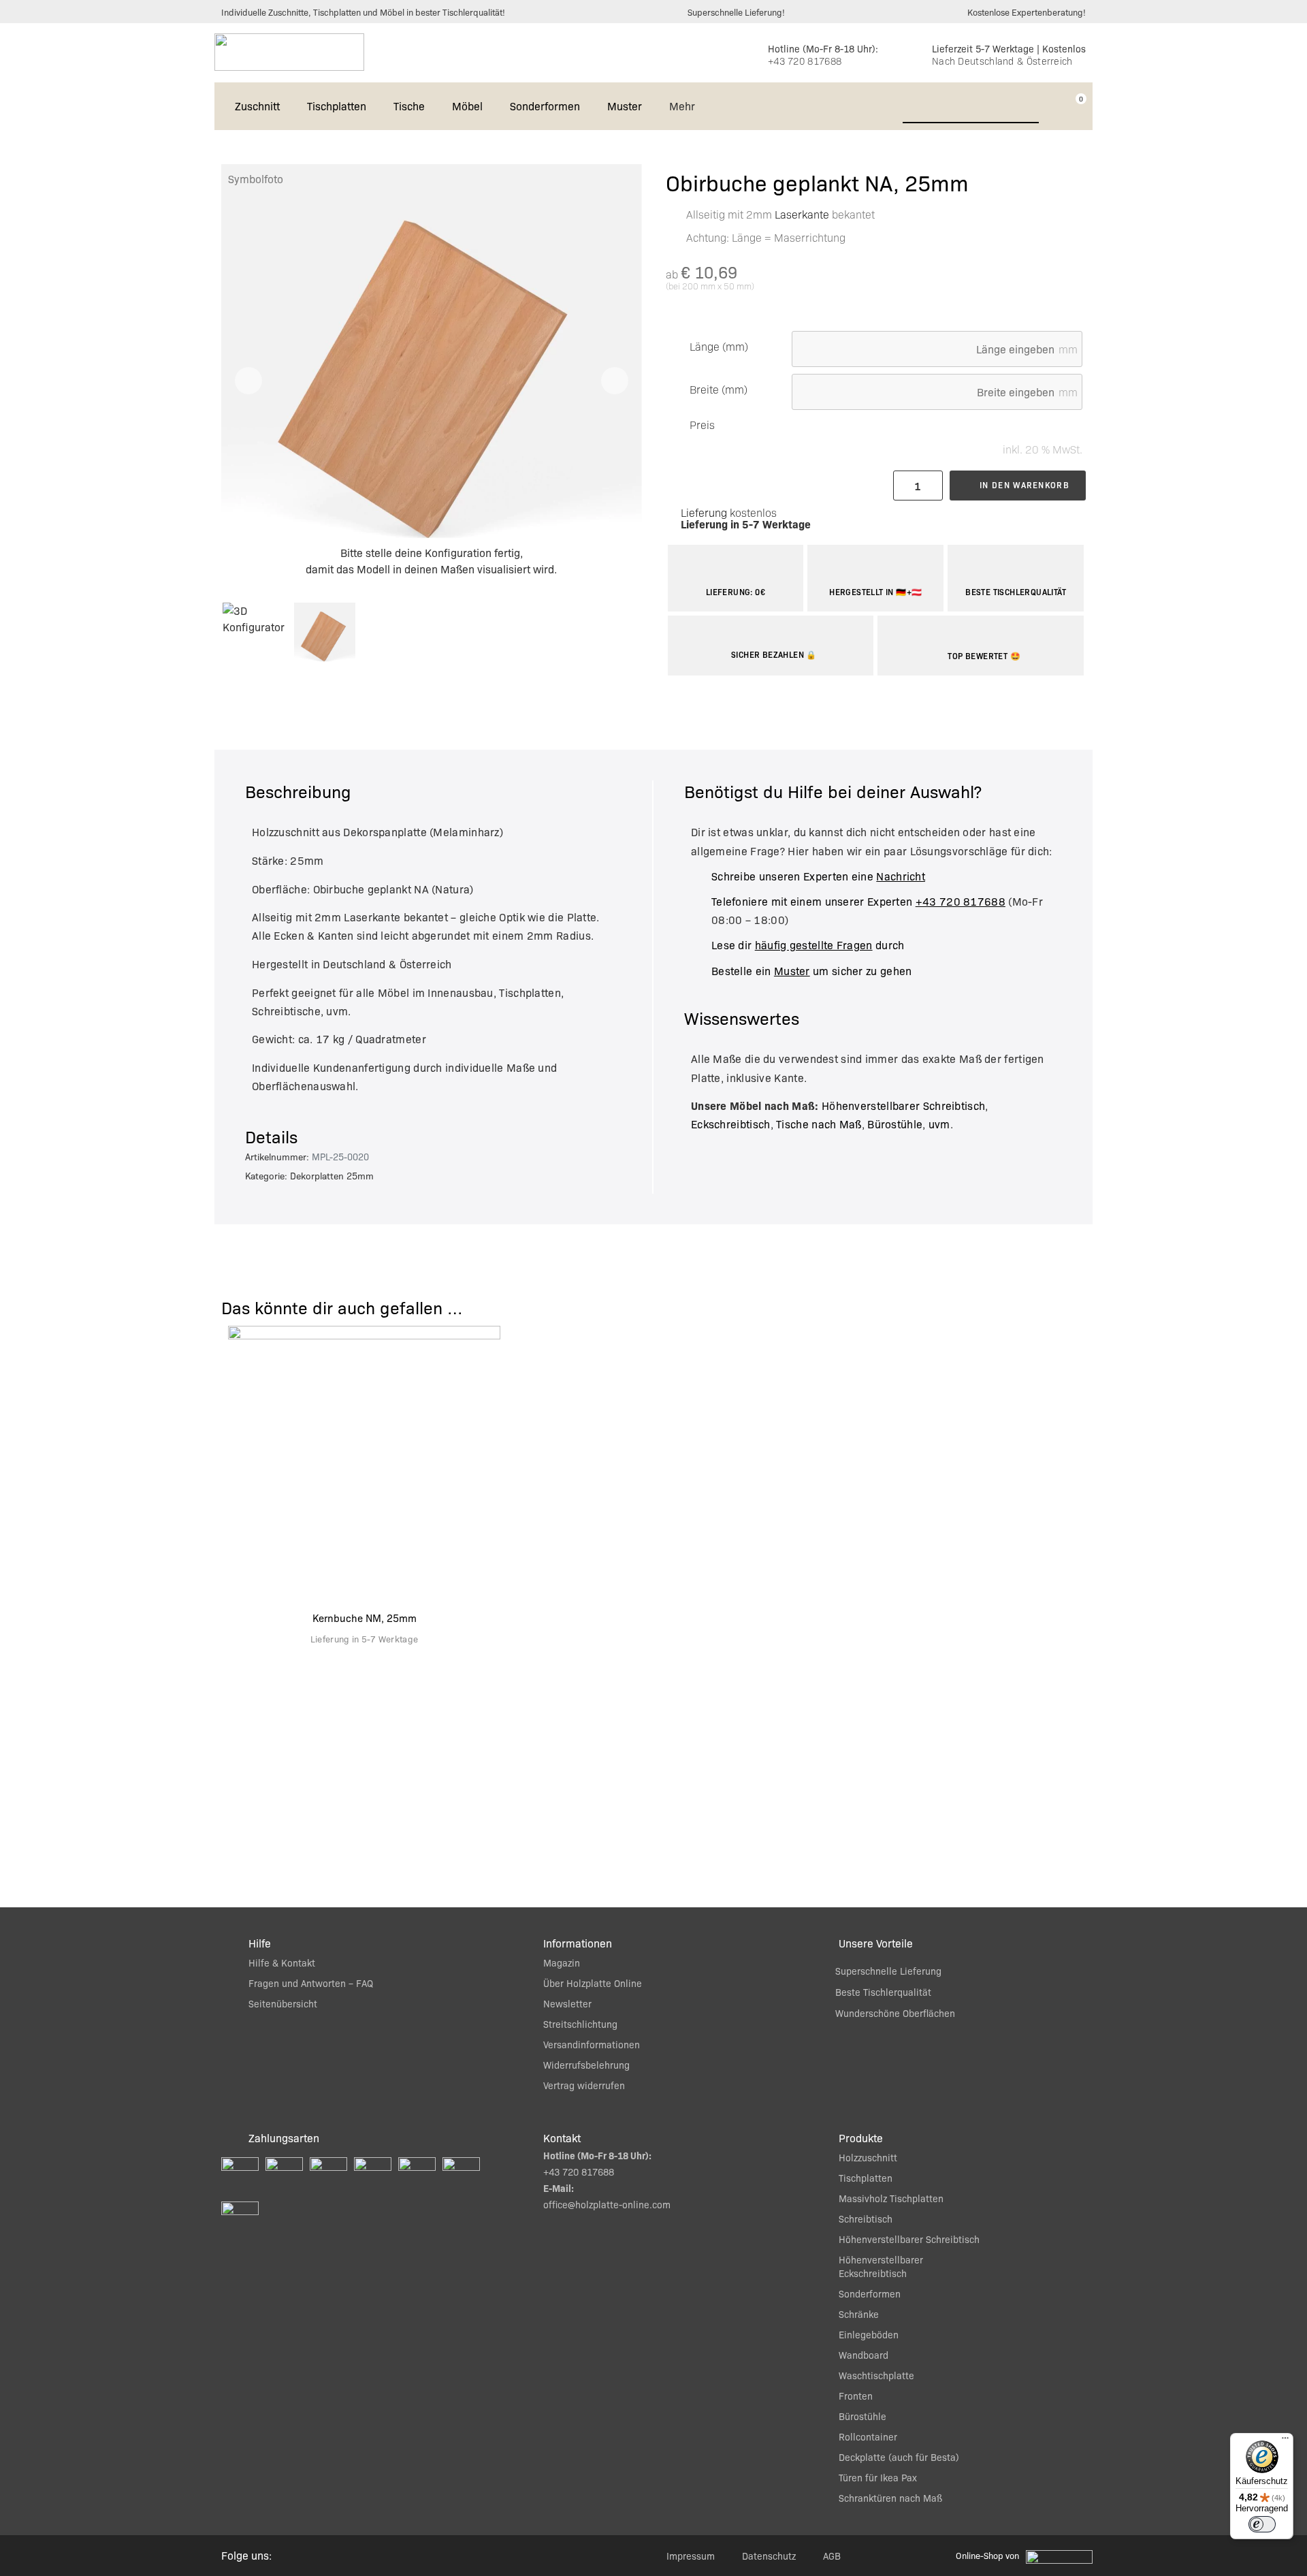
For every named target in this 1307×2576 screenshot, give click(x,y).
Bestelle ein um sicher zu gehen (811, 971)
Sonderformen (545, 106)
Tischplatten (337, 106)
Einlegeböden (869, 2334)
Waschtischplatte (876, 2375)
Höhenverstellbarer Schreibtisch (903, 1106)
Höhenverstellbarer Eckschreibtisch (881, 2266)
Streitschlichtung (580, 2024)
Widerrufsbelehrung (586, 2065)
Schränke (859, 2314)
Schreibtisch (866, 2219)
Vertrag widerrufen (584, 2085)
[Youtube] (360, 2556)
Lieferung (704, 512)
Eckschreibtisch (731, 1124)
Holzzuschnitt (868, 2157)
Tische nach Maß (819, 1124)
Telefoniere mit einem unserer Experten (858, 901)
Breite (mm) (719, 389)
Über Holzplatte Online (593, 1983)
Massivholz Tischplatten (891, 2198)
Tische (409, 106)
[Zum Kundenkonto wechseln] (1054, 106)
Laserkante (802, 214)
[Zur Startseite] (289, 52)
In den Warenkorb (1024, 485)
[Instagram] (299, 2556)
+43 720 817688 (805, 61)
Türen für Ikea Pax (878, 2477)
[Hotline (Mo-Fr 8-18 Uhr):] (749, 53)
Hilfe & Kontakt (282, 1962)
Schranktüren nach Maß (890, 2498)
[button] (248, 381)
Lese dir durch (808, 945)
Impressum (691, 2556)
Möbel (467, 106)
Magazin (562, 1962)
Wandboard (864, 2355)
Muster (625, 106)
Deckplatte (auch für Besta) (899, 2457)
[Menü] (1285, 2441)
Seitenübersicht (283, 2003)
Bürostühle (895, 1124)
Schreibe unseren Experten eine (818, 876)
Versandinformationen (592, 2044)
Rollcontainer (868, 2436)
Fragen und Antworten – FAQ (311, 1983)
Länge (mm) (719, 347)
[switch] (1262, 2524)
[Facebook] (329, 2556)
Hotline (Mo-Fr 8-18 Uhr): (823, 48)
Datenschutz (769, 2556)
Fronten (856, 2396)
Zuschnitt (257, 106)
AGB (832, 2556)
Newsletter (567, 2003)
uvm (939, 1124)
